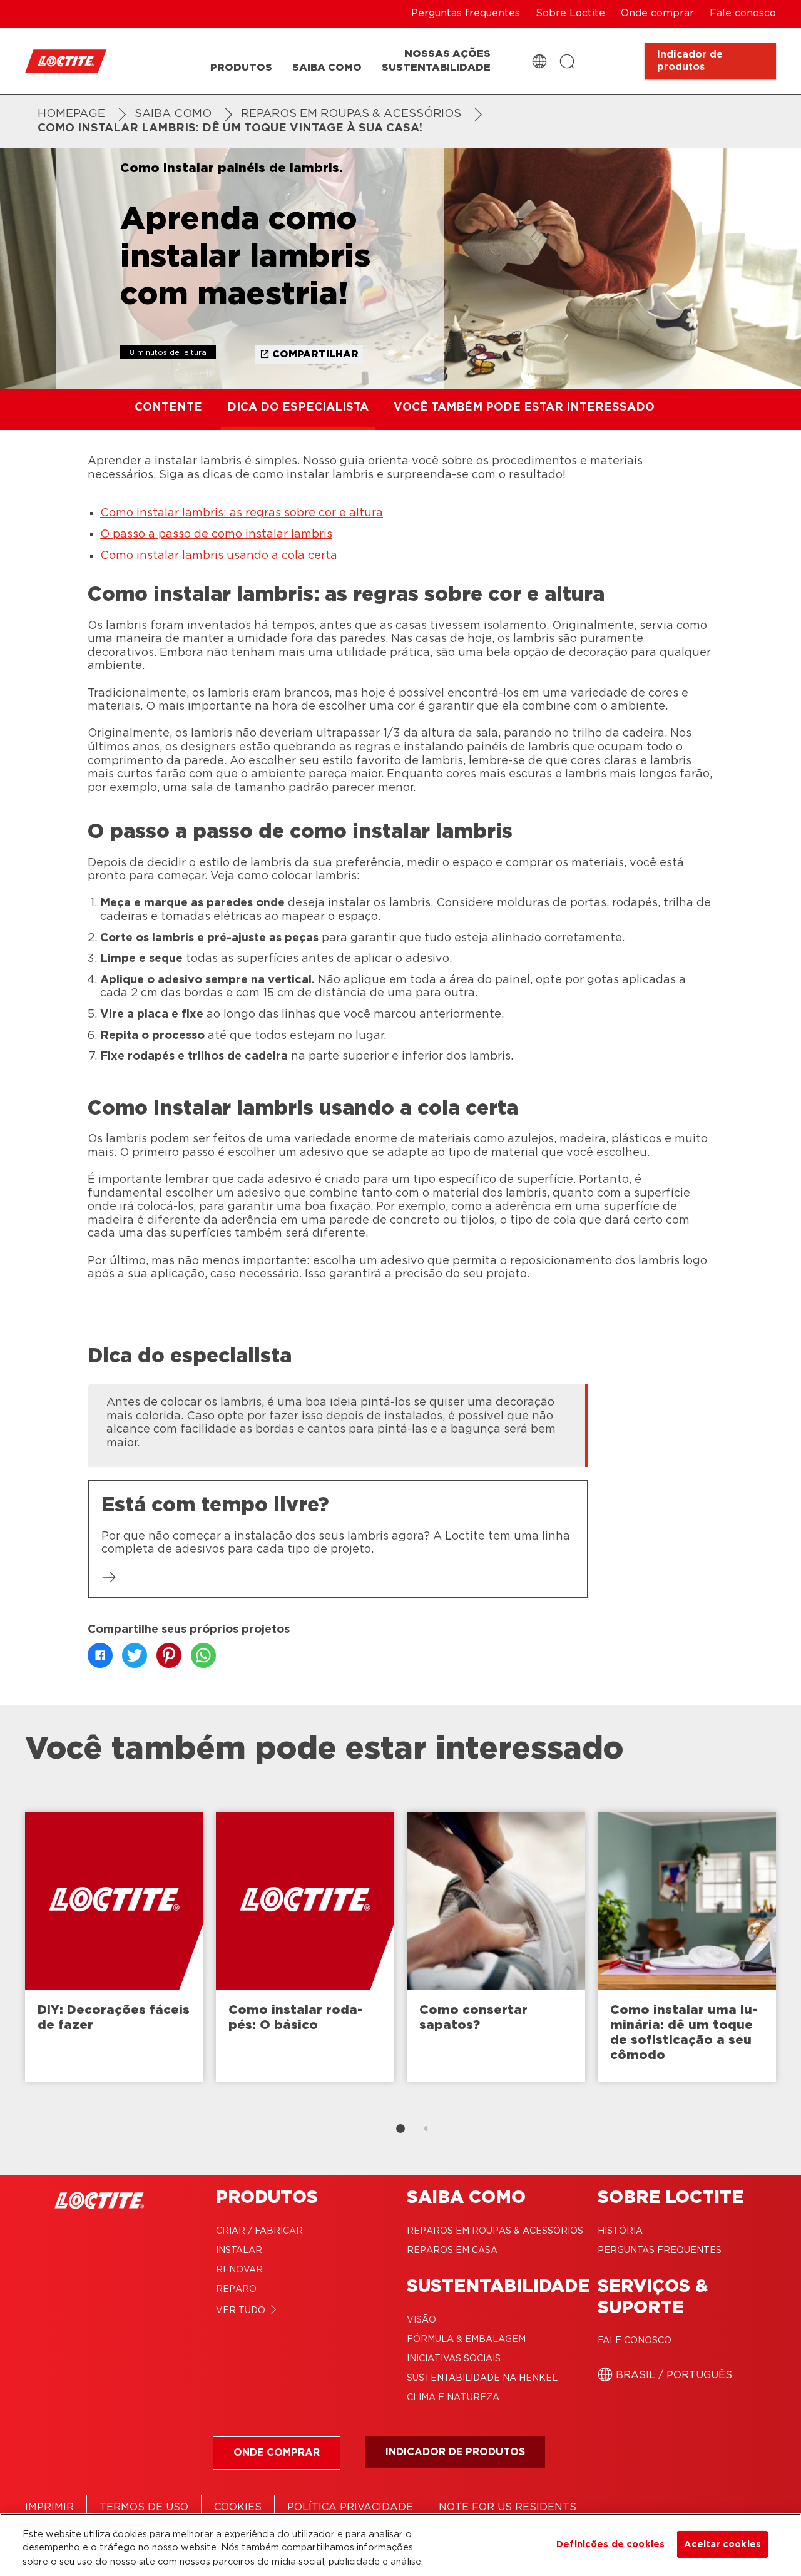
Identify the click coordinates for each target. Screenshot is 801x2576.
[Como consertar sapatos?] (496, 1947)
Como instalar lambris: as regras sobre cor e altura (242, 513)
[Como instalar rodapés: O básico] (305, 1947)
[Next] (788, 1953)
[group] (338, 1424)
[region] (400, 2545)
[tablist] (400, 2129)
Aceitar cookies (722, 2544)
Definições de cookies (610, 2544)
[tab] (400, 2129)
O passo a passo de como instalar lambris (216, 534)
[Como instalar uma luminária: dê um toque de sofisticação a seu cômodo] (687, 1947)
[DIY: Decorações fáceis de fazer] (114, 1947)
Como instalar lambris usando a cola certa (219, 556)
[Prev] (13, 1953)
